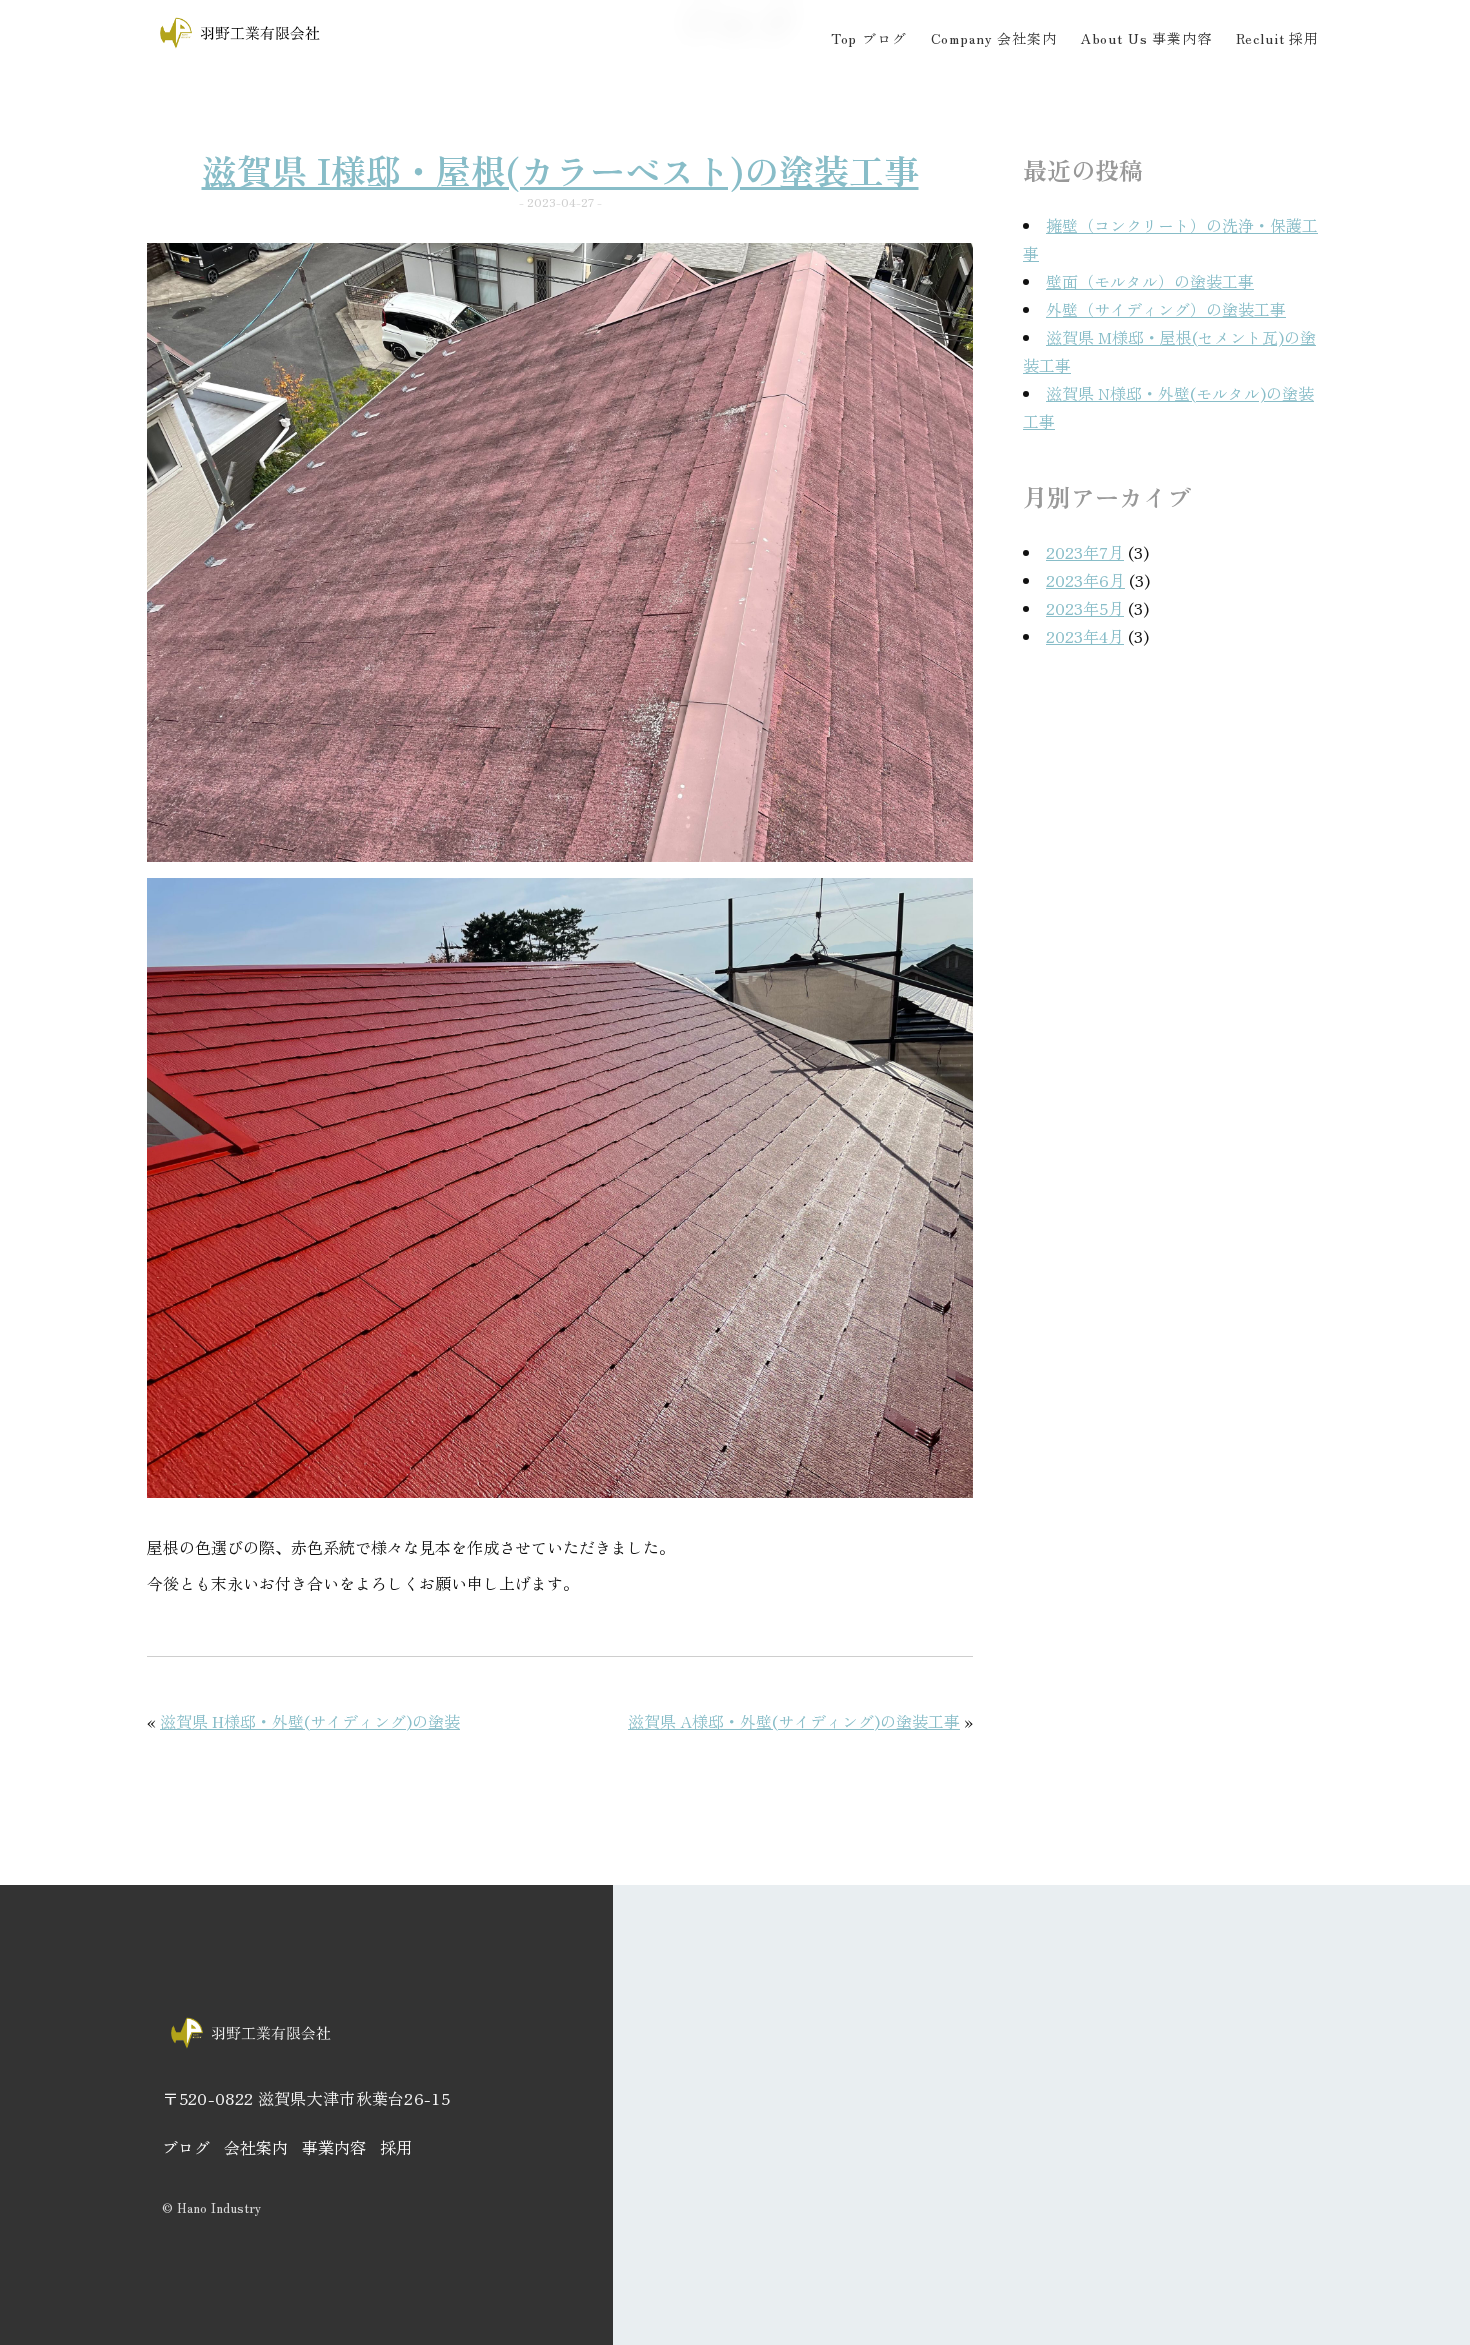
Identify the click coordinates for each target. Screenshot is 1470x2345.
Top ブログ (869, 38)
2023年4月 (1085, 636)
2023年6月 (1085, 580)
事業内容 (334, 2147)
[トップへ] (241, 46)
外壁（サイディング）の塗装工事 (1166, 309)
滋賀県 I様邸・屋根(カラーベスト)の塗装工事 (560, 169)
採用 (396, 2147)
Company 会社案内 (994, 38)
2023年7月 (1085, 552)
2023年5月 (1085, 608)
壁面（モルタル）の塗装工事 (1150, 281)
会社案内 (256, 2147)
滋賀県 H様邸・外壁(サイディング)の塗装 (310, 1721)
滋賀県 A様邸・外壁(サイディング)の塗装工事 (794, 1721)
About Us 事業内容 (1146, 38)
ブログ (186, 2147)
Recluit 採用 (1277, 38)
